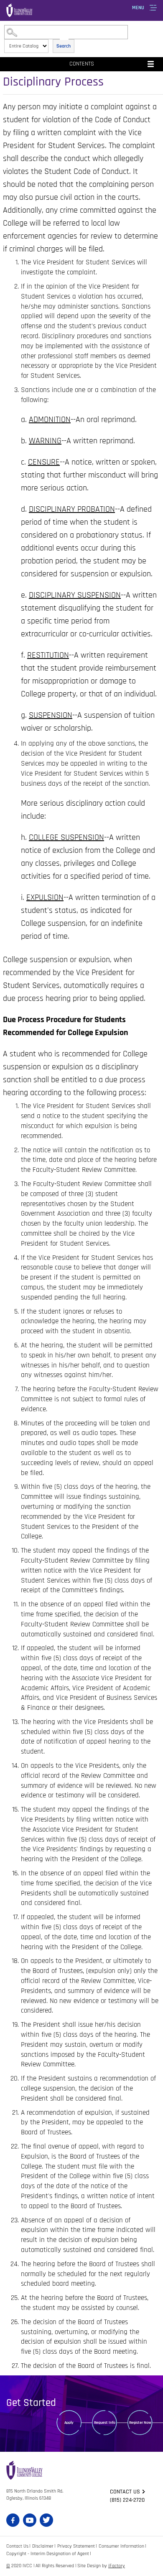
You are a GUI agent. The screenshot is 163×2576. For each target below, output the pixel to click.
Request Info (105, 2423)
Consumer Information (121, 2546)
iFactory (117, 2566)
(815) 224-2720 (127, 2500)
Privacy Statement (76, 2546)
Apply (69, 2423)
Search (64, 46)
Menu (138, 8)
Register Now (140, 2423)
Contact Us (17, 2546)
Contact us (125, 2492)
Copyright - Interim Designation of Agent (48, 2554)
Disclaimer (43, 2546)
